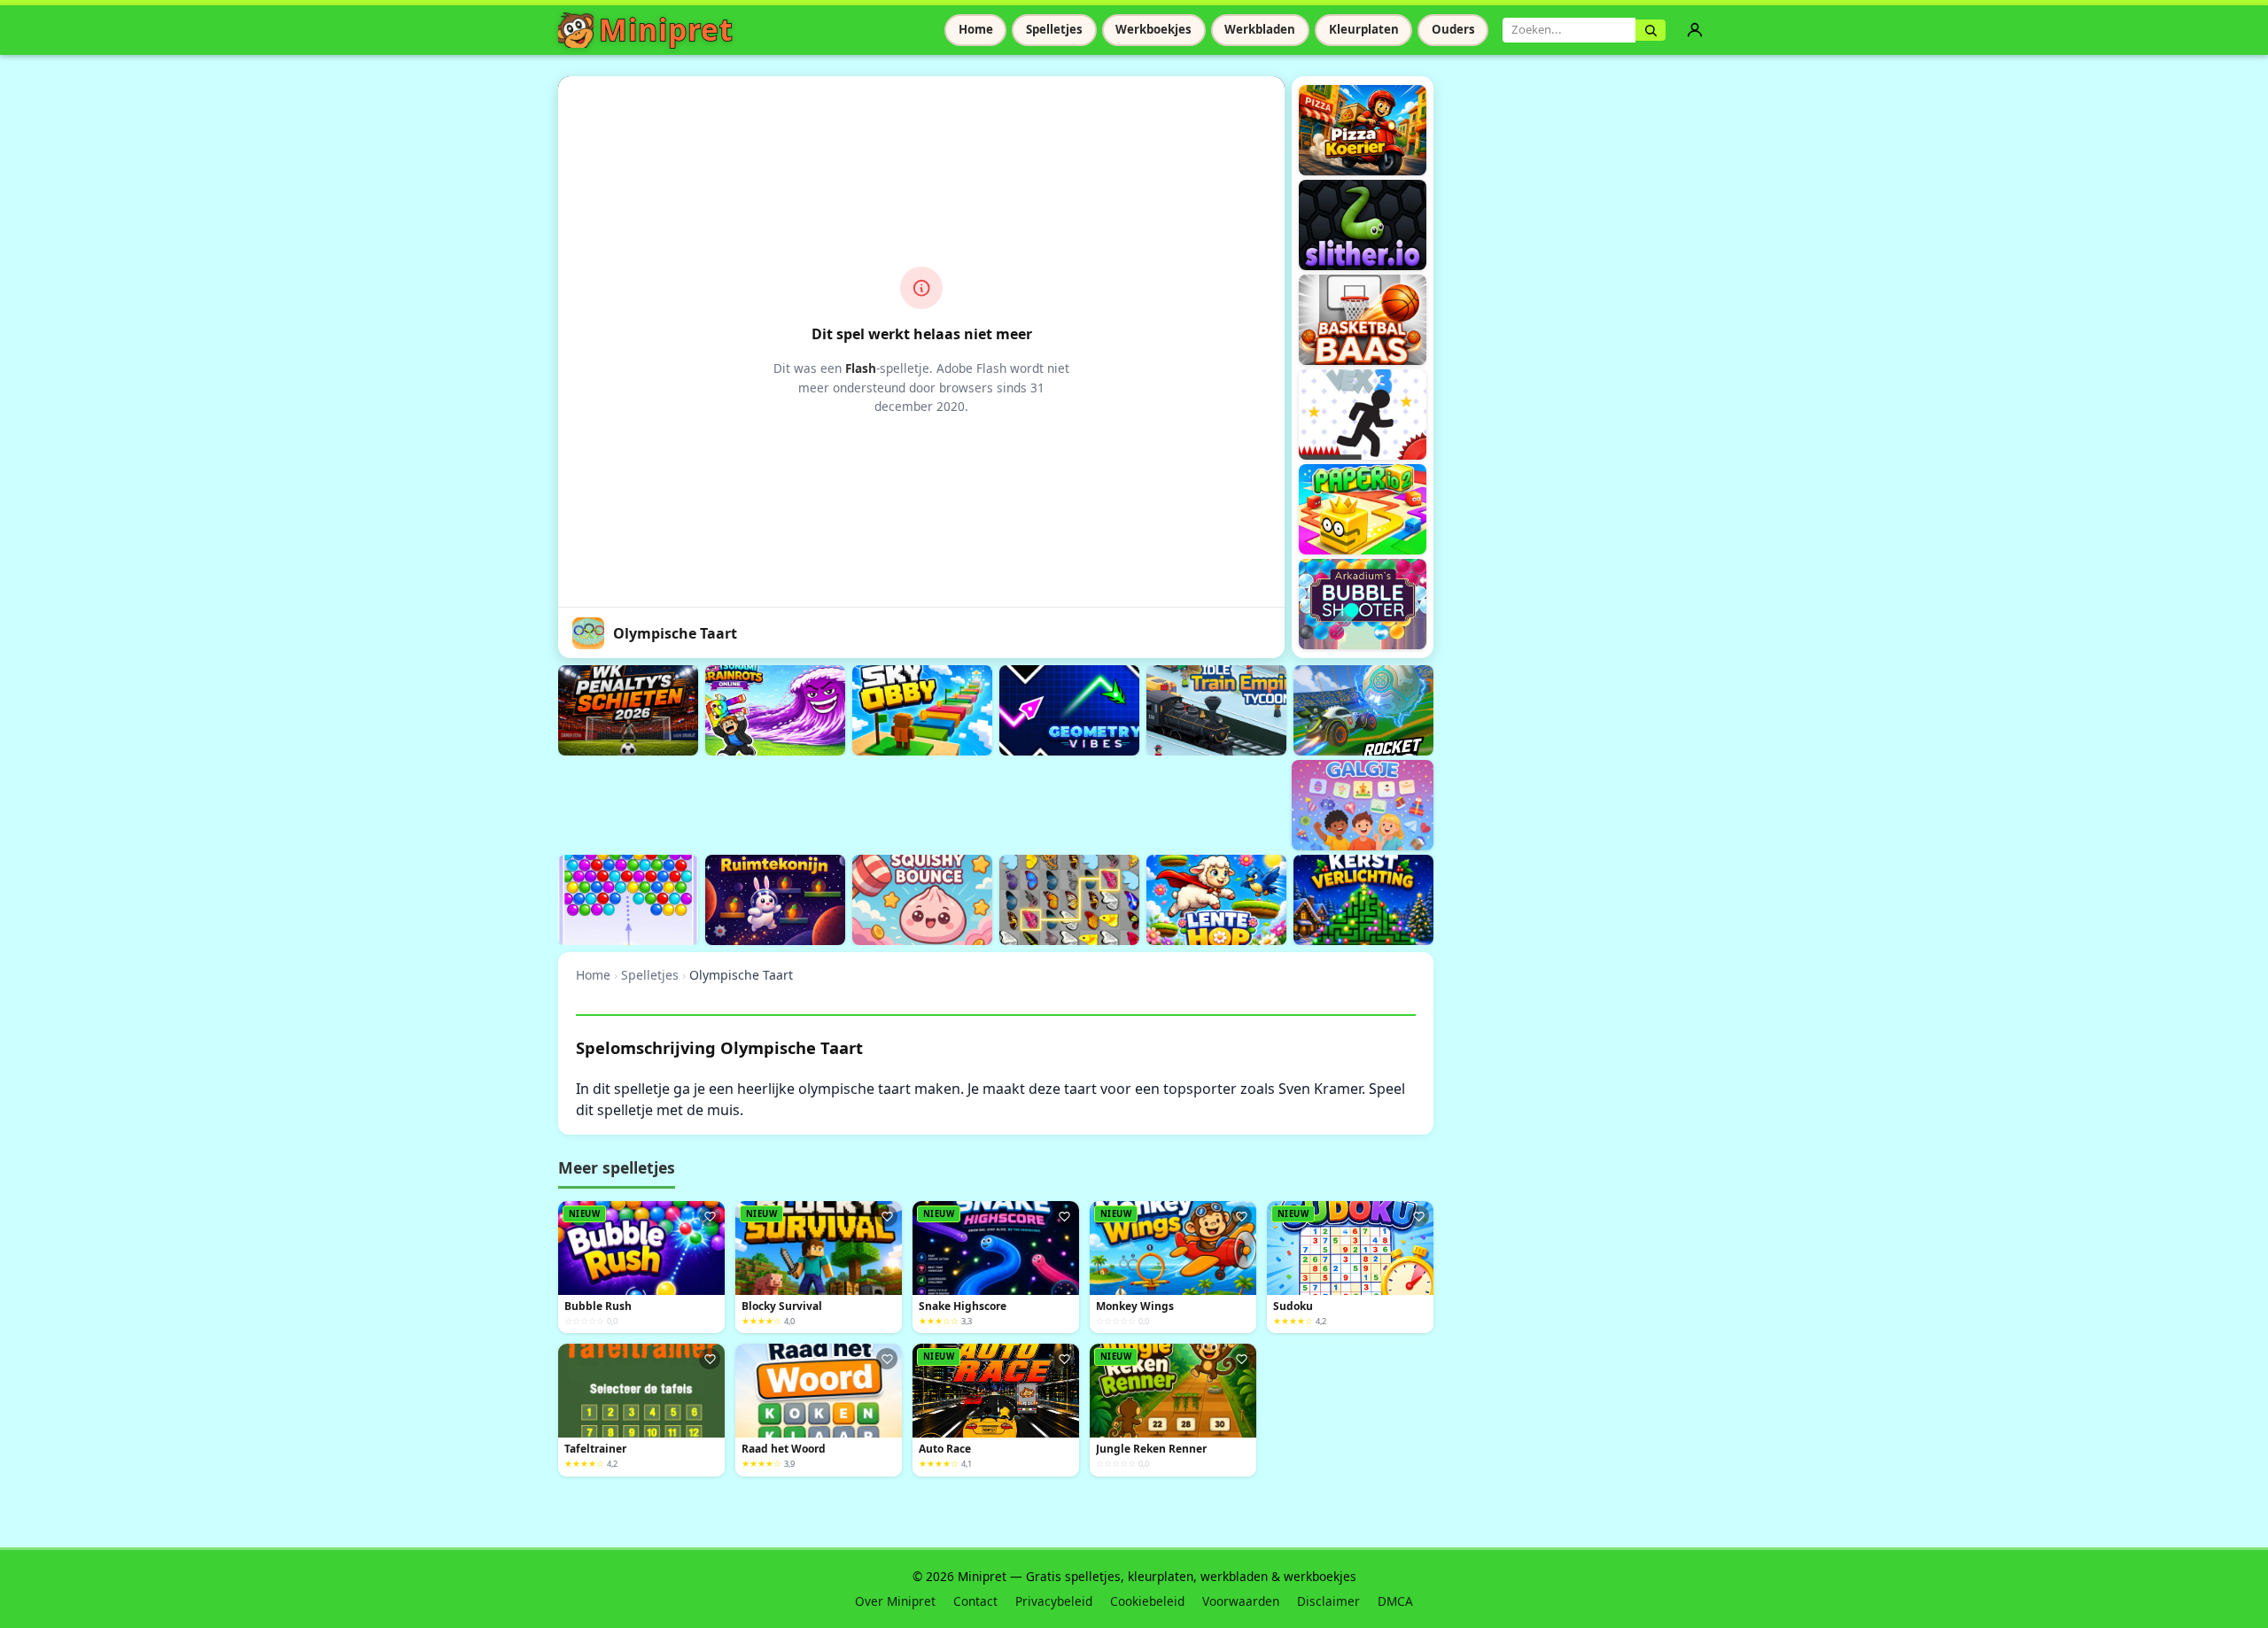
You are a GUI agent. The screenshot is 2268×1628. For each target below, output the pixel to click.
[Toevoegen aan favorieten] (710, 1216)
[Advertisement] (881, 802)
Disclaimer (1328, 1601)
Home (976, 29)
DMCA (1395, 1601)
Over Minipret (895, 1601)
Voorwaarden (1241, 1601)
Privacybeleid (1054, 1601)
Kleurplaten (1364, 29)
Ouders (1453, 29)
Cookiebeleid (1147, 1601)
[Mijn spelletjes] (1695, 30)
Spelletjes (1054, 29)
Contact (975, 1601)
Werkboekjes (1153, 29)
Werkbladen (1260, 29)
